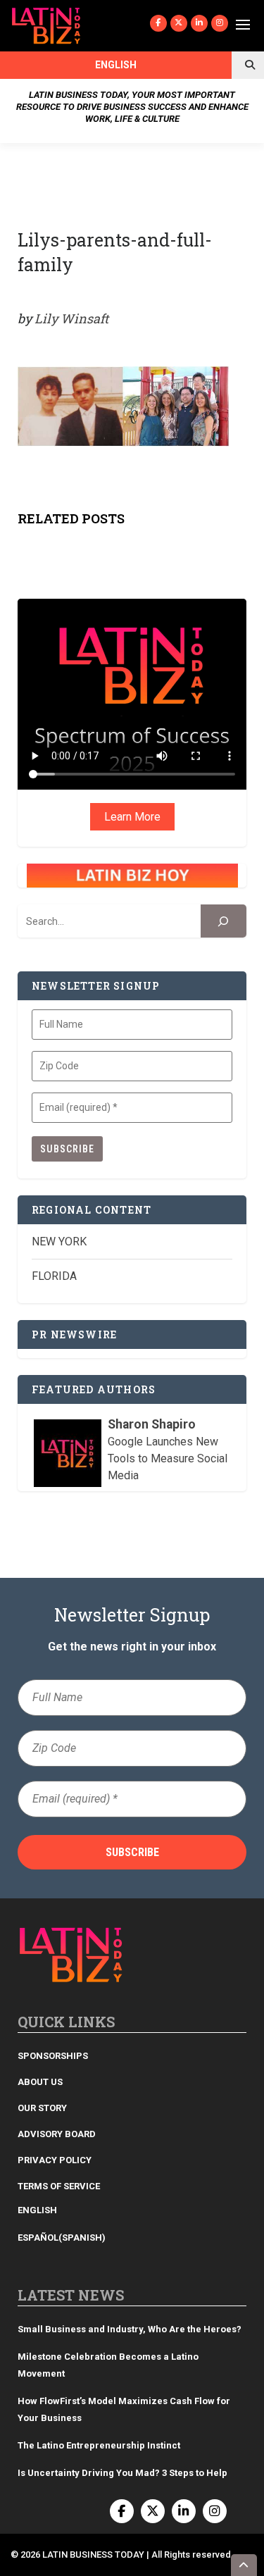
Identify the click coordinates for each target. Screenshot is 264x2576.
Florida (54, 1276)
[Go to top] (244, 2565)
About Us (40, 2082)
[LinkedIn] (199, 23)
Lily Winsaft (71, 318)
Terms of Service (59, 2186)
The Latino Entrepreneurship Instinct (99, 2445)
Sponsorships (53, 2056)
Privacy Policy (55, 2160)
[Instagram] (220, 23)
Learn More (132, 817)
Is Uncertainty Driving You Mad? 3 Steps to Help (122, 2473)
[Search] (224, 921)
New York (59, 1242)
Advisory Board (57, 2134)
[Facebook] (158, 23)
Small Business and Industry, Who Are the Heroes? (130, 2329)
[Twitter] (179, 23)
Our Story (42, 2108)
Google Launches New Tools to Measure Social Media (168, 1458)
